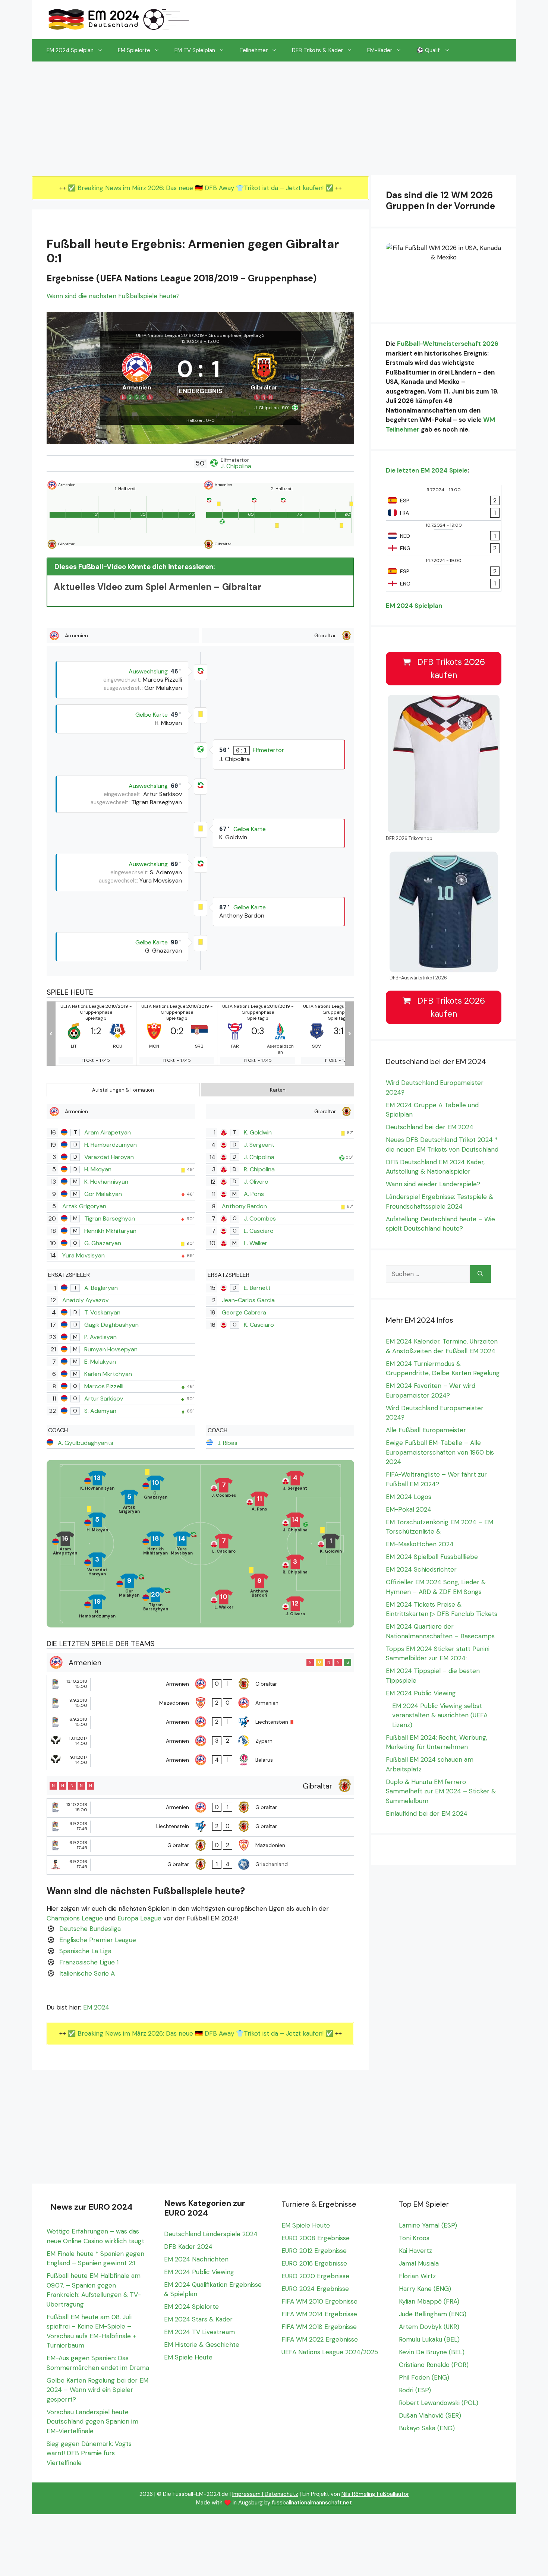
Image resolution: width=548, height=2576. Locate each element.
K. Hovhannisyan (106, 1182)
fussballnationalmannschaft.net (312, 2503)
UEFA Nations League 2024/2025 (330, 2352)
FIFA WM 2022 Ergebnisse (320, 2339)
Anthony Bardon (244, 1206)
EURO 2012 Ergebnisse (314, 2251)
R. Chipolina (259, 1169)
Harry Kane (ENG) (425, 2289)
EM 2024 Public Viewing (421, 1693)
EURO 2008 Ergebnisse (316, 2238)
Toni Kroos (414, 2238)
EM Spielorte (134, 50)
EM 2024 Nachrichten (196, 2259)
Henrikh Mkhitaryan (110, 1231)
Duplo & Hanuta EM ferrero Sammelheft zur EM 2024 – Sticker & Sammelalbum (441, 1791)
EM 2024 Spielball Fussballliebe (432, 1557)
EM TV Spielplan (195, 50)
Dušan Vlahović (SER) (430, 2415)
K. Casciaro (259, 1325)
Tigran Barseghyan (110, 1218)
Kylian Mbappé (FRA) (429, 2301)
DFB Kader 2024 (188, 2247)
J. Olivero (256, 1182)
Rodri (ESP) (415, 2390)
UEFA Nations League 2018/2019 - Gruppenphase (188, 335)
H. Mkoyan (98, 1169)
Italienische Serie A (87, 1973)
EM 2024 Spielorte (191, 2307)
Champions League (75, 1918)
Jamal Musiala (419, 2263)
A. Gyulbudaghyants (86, 1443)
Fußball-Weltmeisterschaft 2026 (448, 344)
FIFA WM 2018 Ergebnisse (319, 2327)
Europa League (139, 1918)
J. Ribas (227, 1443)
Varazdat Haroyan (109, 1157)
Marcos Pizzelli (104, 1386)
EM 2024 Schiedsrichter (421, 1569)
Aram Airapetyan (108, 1132)
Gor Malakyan (103, 1194)
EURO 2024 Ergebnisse (315, 2289)
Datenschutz (281, 2494)
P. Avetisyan (100, 1337)
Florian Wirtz (417, 2276)
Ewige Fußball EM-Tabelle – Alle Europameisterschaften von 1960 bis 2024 (440, 1452)
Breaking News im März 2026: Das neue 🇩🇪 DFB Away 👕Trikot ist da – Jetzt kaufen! (201, 188)
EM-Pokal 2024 (409, 1509)
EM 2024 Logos (409, 1497)
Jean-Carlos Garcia (248, 1300)
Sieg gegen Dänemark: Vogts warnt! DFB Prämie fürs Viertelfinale (89, 2453)
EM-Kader (380, 50)
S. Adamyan (100, 1411)
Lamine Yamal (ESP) (428, 2225)
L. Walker (256, 1243)
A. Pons (254, 1194)
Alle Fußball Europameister (426, 1430)
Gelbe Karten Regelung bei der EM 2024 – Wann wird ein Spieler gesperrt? (97, 2390)
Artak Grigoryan (84, 1206)
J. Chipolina (236, 466)
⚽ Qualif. (429, 50)
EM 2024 (96, 2007)
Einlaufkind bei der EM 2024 (427, 1813)
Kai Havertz (415, 2251)
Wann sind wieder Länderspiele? (433, 1184)
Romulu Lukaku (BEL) (429, 2339)
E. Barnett (257, 1288)
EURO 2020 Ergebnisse (315, 2276)
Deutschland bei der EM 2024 (430, 1127)
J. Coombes (260, 1218)
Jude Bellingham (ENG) (433, 2314)
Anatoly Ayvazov (85, 1300)
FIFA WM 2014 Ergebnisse (319, 2314)
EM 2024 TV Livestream (199, 2332)
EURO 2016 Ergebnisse (314, 2263)
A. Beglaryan (101, 1288)
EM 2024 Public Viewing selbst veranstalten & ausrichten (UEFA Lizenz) (440, 1715)
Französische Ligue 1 (89, 1962)
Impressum (246, 2494)
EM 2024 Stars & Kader (198, 2319)
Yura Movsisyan (84, 1255)
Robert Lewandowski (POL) (439, 2403)
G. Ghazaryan (103, 1243)
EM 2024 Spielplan (70, 50)
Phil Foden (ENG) (424, 2377)
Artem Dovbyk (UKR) (429, 2327)
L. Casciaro (259, 1231)
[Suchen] (480, 1274)
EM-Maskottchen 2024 (420, 1544)
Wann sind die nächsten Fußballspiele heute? (113, 296)
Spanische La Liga (85, 1951)
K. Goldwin (258, 1132)
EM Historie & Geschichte (202, 2345)
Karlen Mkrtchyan (108, 1374)
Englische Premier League (98, 1940)
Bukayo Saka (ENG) (427, 2428)
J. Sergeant (259, 1145)
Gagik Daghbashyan (111, 1325)
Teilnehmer (253, 50)
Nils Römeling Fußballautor (375, 2494)
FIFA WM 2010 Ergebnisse (319, 2301)
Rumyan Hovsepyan (111, 1349)
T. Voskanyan (102, 1312)
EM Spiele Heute (188, 2357)
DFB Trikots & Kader (317, 50)
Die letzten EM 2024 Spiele (427, 470)
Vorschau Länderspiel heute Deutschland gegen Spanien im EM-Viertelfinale (92, 2422)
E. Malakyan (100, 1362)
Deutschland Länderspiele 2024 (211, 2234)
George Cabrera (244, 1312)
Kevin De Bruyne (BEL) (432, 2352)
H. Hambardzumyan (111, 1145)
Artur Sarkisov (104, 1399)
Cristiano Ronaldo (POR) (434, 2365)
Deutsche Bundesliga (90, 1929)
